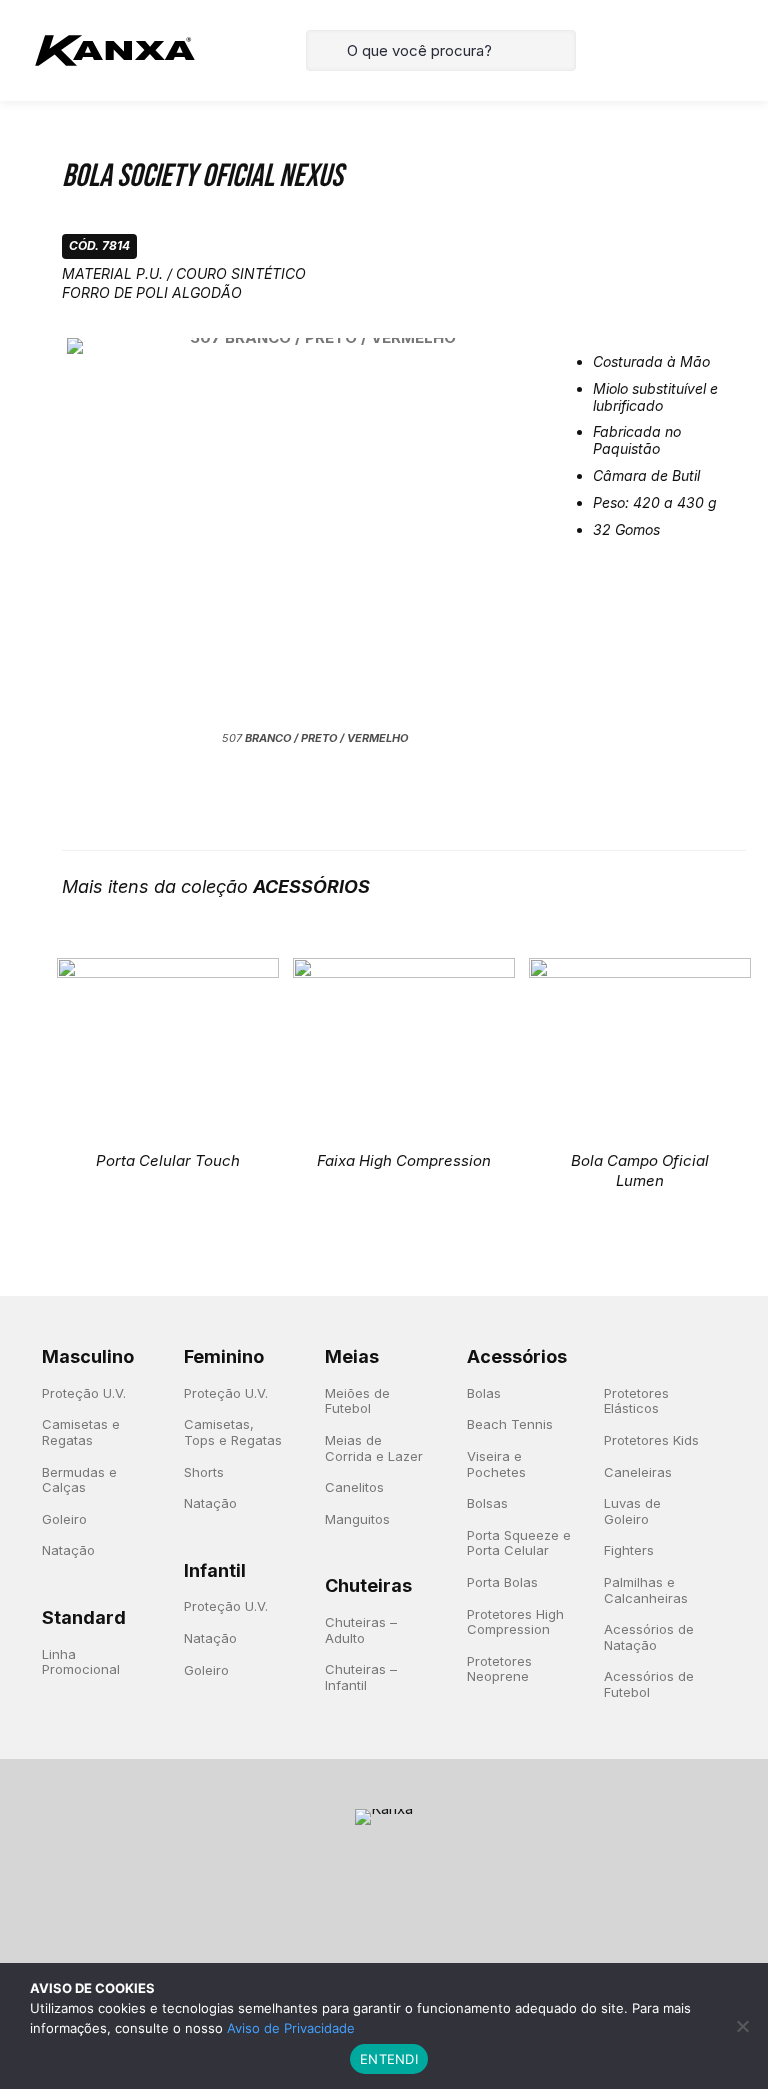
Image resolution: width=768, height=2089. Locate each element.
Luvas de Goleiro (632, 1511)
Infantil (215, 1570)
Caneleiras (638, 1472)
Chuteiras (368, 1585)
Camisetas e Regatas (81, 1432)
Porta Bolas (502, 1582)
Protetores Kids (651, 1440)
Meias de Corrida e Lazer (374, 1448)
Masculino (88, 1356)
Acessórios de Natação (649, 1637)
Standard (84, 1617)
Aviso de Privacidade (291, 2028)
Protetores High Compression (515, 1622)
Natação (68, 1550)
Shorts (204, 1472)
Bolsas (487, 1503)
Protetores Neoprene (499, 1669)
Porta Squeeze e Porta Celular (519, 1543)
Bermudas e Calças (79, 1480)
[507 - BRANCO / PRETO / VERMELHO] (315, 532)
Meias (352, 1356)
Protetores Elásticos (636, 1401)
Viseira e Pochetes (496, 1464)
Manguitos (357, 1519)
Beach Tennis (510, 1424)
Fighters (629, 1550)
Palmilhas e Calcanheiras (646, 1590)
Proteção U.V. (84, 1393)
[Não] (743, 2026)
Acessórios (517, 1356)
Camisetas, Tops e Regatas (233, 1432)
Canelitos (354, 1487)
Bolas (484, 1393)
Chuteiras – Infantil (361, 1677)
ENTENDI (389, 2059)
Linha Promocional (81, 1662)
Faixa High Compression (404, 1160)
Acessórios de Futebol (649, 1684)
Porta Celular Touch (168, 1160)
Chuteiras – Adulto (361, 1630)
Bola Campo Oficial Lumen (640, 1170)
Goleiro (64, 1519)
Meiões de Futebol (357, 1401)
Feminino (224, 1356)
